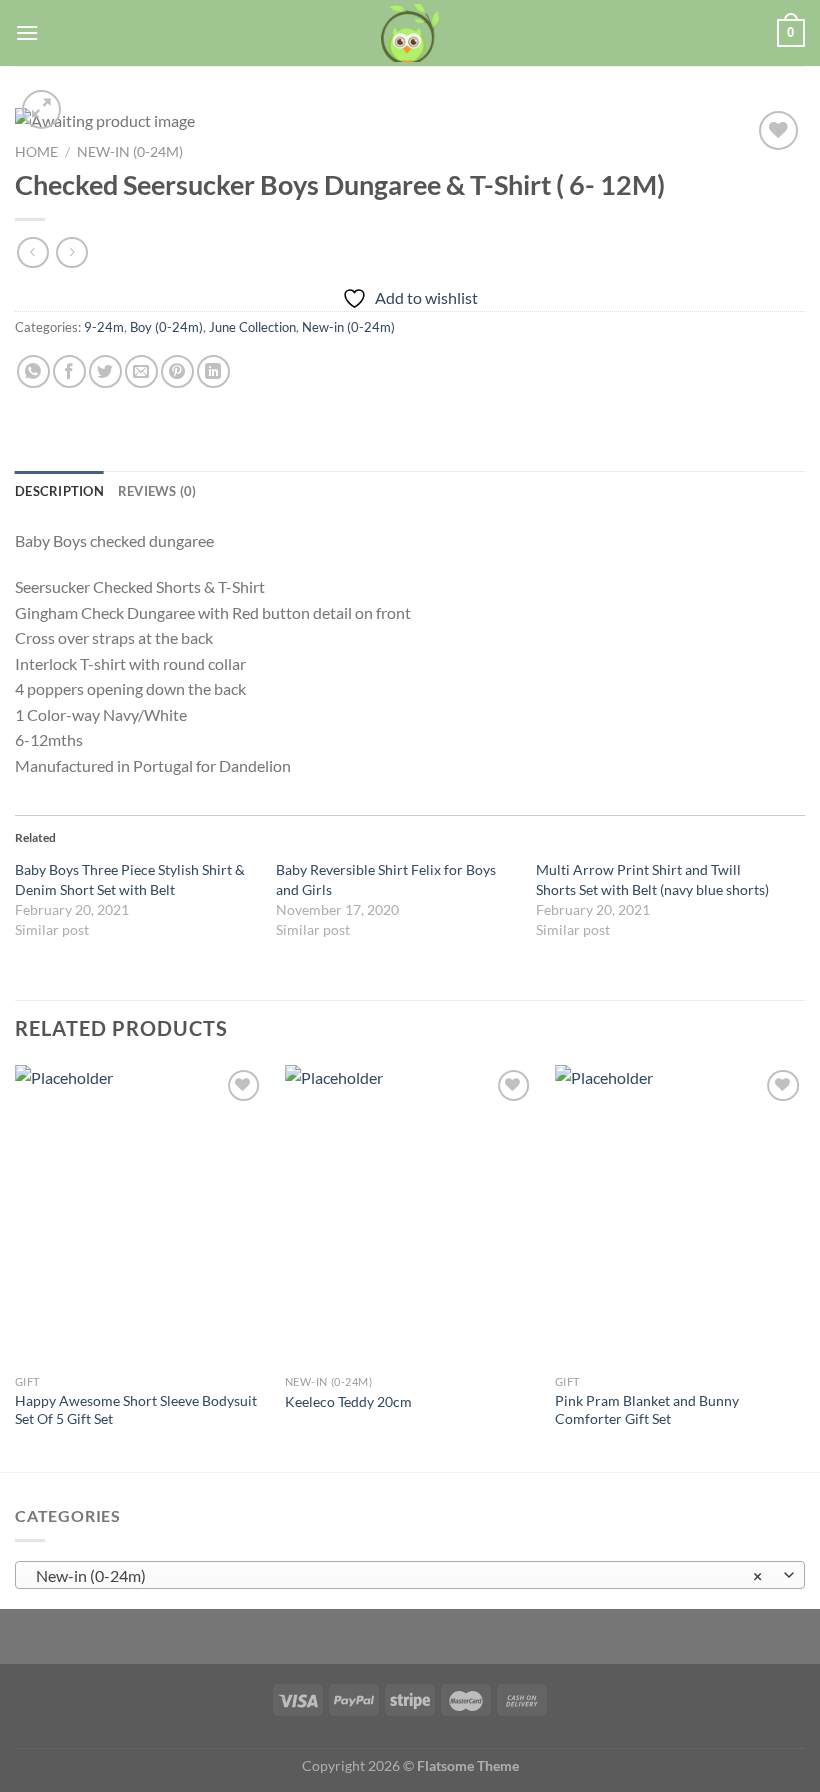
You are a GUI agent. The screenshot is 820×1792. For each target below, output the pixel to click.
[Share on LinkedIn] (213, 371)
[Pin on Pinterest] (177, 371)
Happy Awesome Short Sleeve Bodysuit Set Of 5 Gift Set (136, 1410)
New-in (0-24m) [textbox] (399, 1575)
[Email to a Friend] (141, 371)
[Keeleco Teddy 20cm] (410, 1215)
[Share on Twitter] (105, 371)
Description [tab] (59, 491)
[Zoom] (41, 109)
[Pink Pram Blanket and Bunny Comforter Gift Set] (680, 1215)
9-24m (104, 327)
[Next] (804, 1266)
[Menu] (27, 32)
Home (36, 152)
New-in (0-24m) (130, 152)
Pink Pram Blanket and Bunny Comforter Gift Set (647, 1410)
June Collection (252, 327)
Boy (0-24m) (166, 327)
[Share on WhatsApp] (33, 371)
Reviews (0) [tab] (157, 491)
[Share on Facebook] (69, 371)
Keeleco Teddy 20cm (348, 1401)
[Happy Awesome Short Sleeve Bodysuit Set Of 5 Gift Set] (140, 1215)
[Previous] (16, 1266)
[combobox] (410, 1575)
